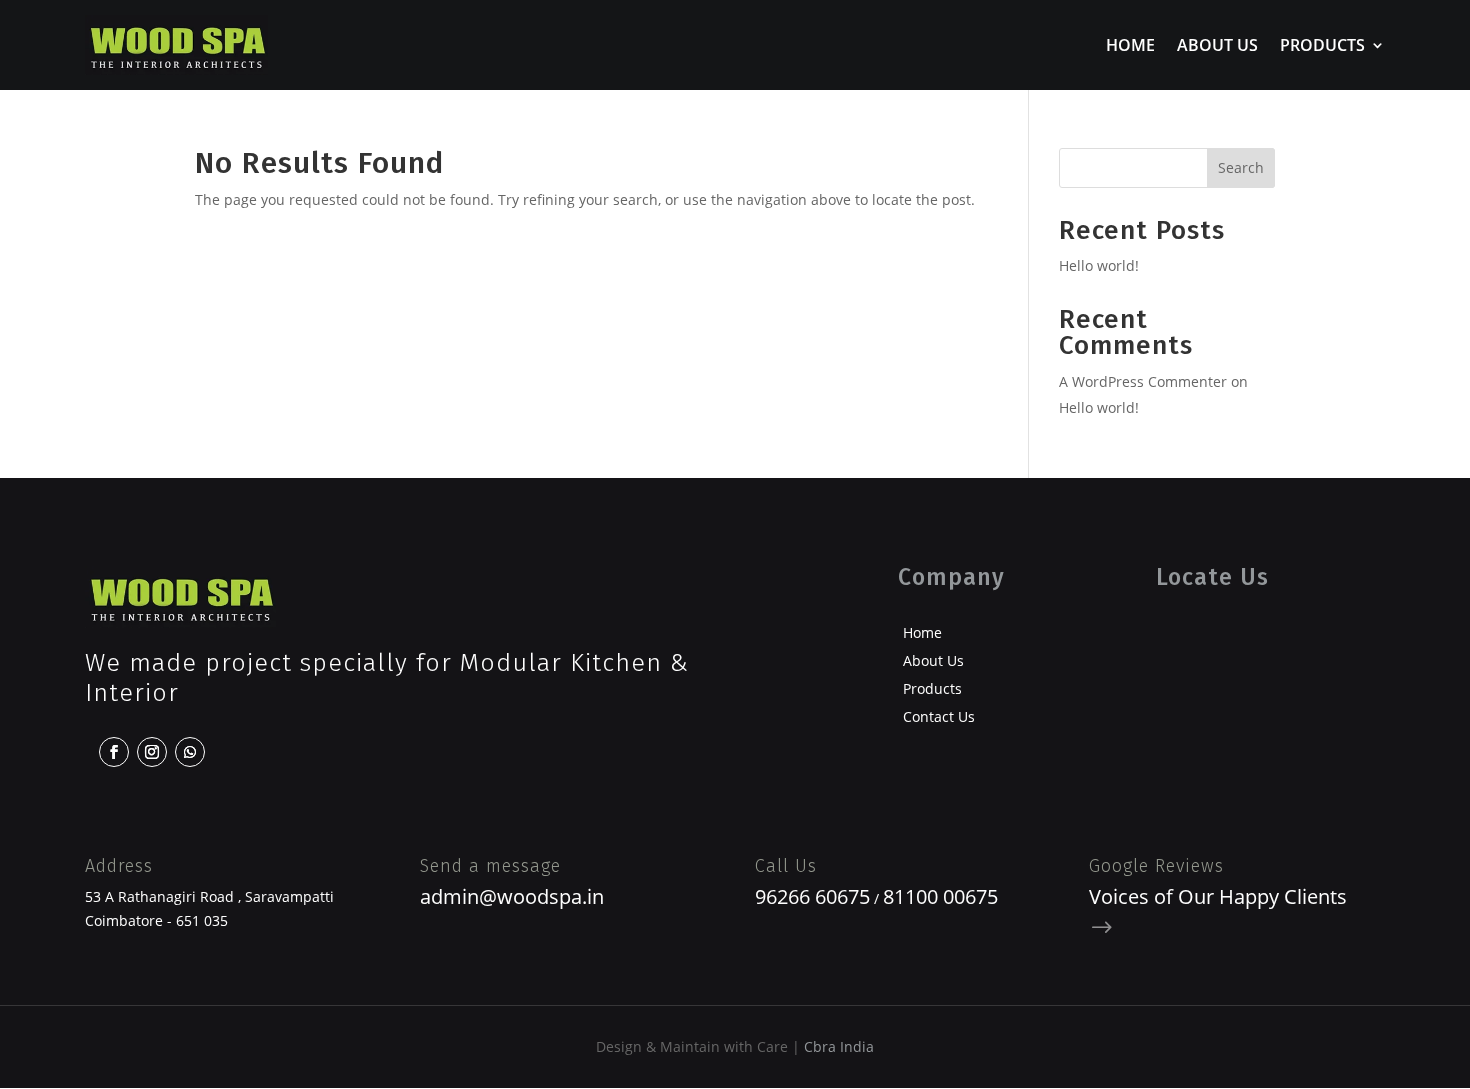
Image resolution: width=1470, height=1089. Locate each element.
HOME (1130, 47)
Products (1322, 47)
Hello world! (1099, 265)
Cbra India (839, 1046)
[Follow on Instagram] (152, 752)
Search (1241, 167)
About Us (1217, 47)
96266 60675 (812, 896)
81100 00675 (940, 896)
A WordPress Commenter (1143, 381)
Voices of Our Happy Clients (1218, 896)
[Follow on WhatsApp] (190, 752)
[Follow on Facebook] (114, 752)
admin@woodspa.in (512, 896)
